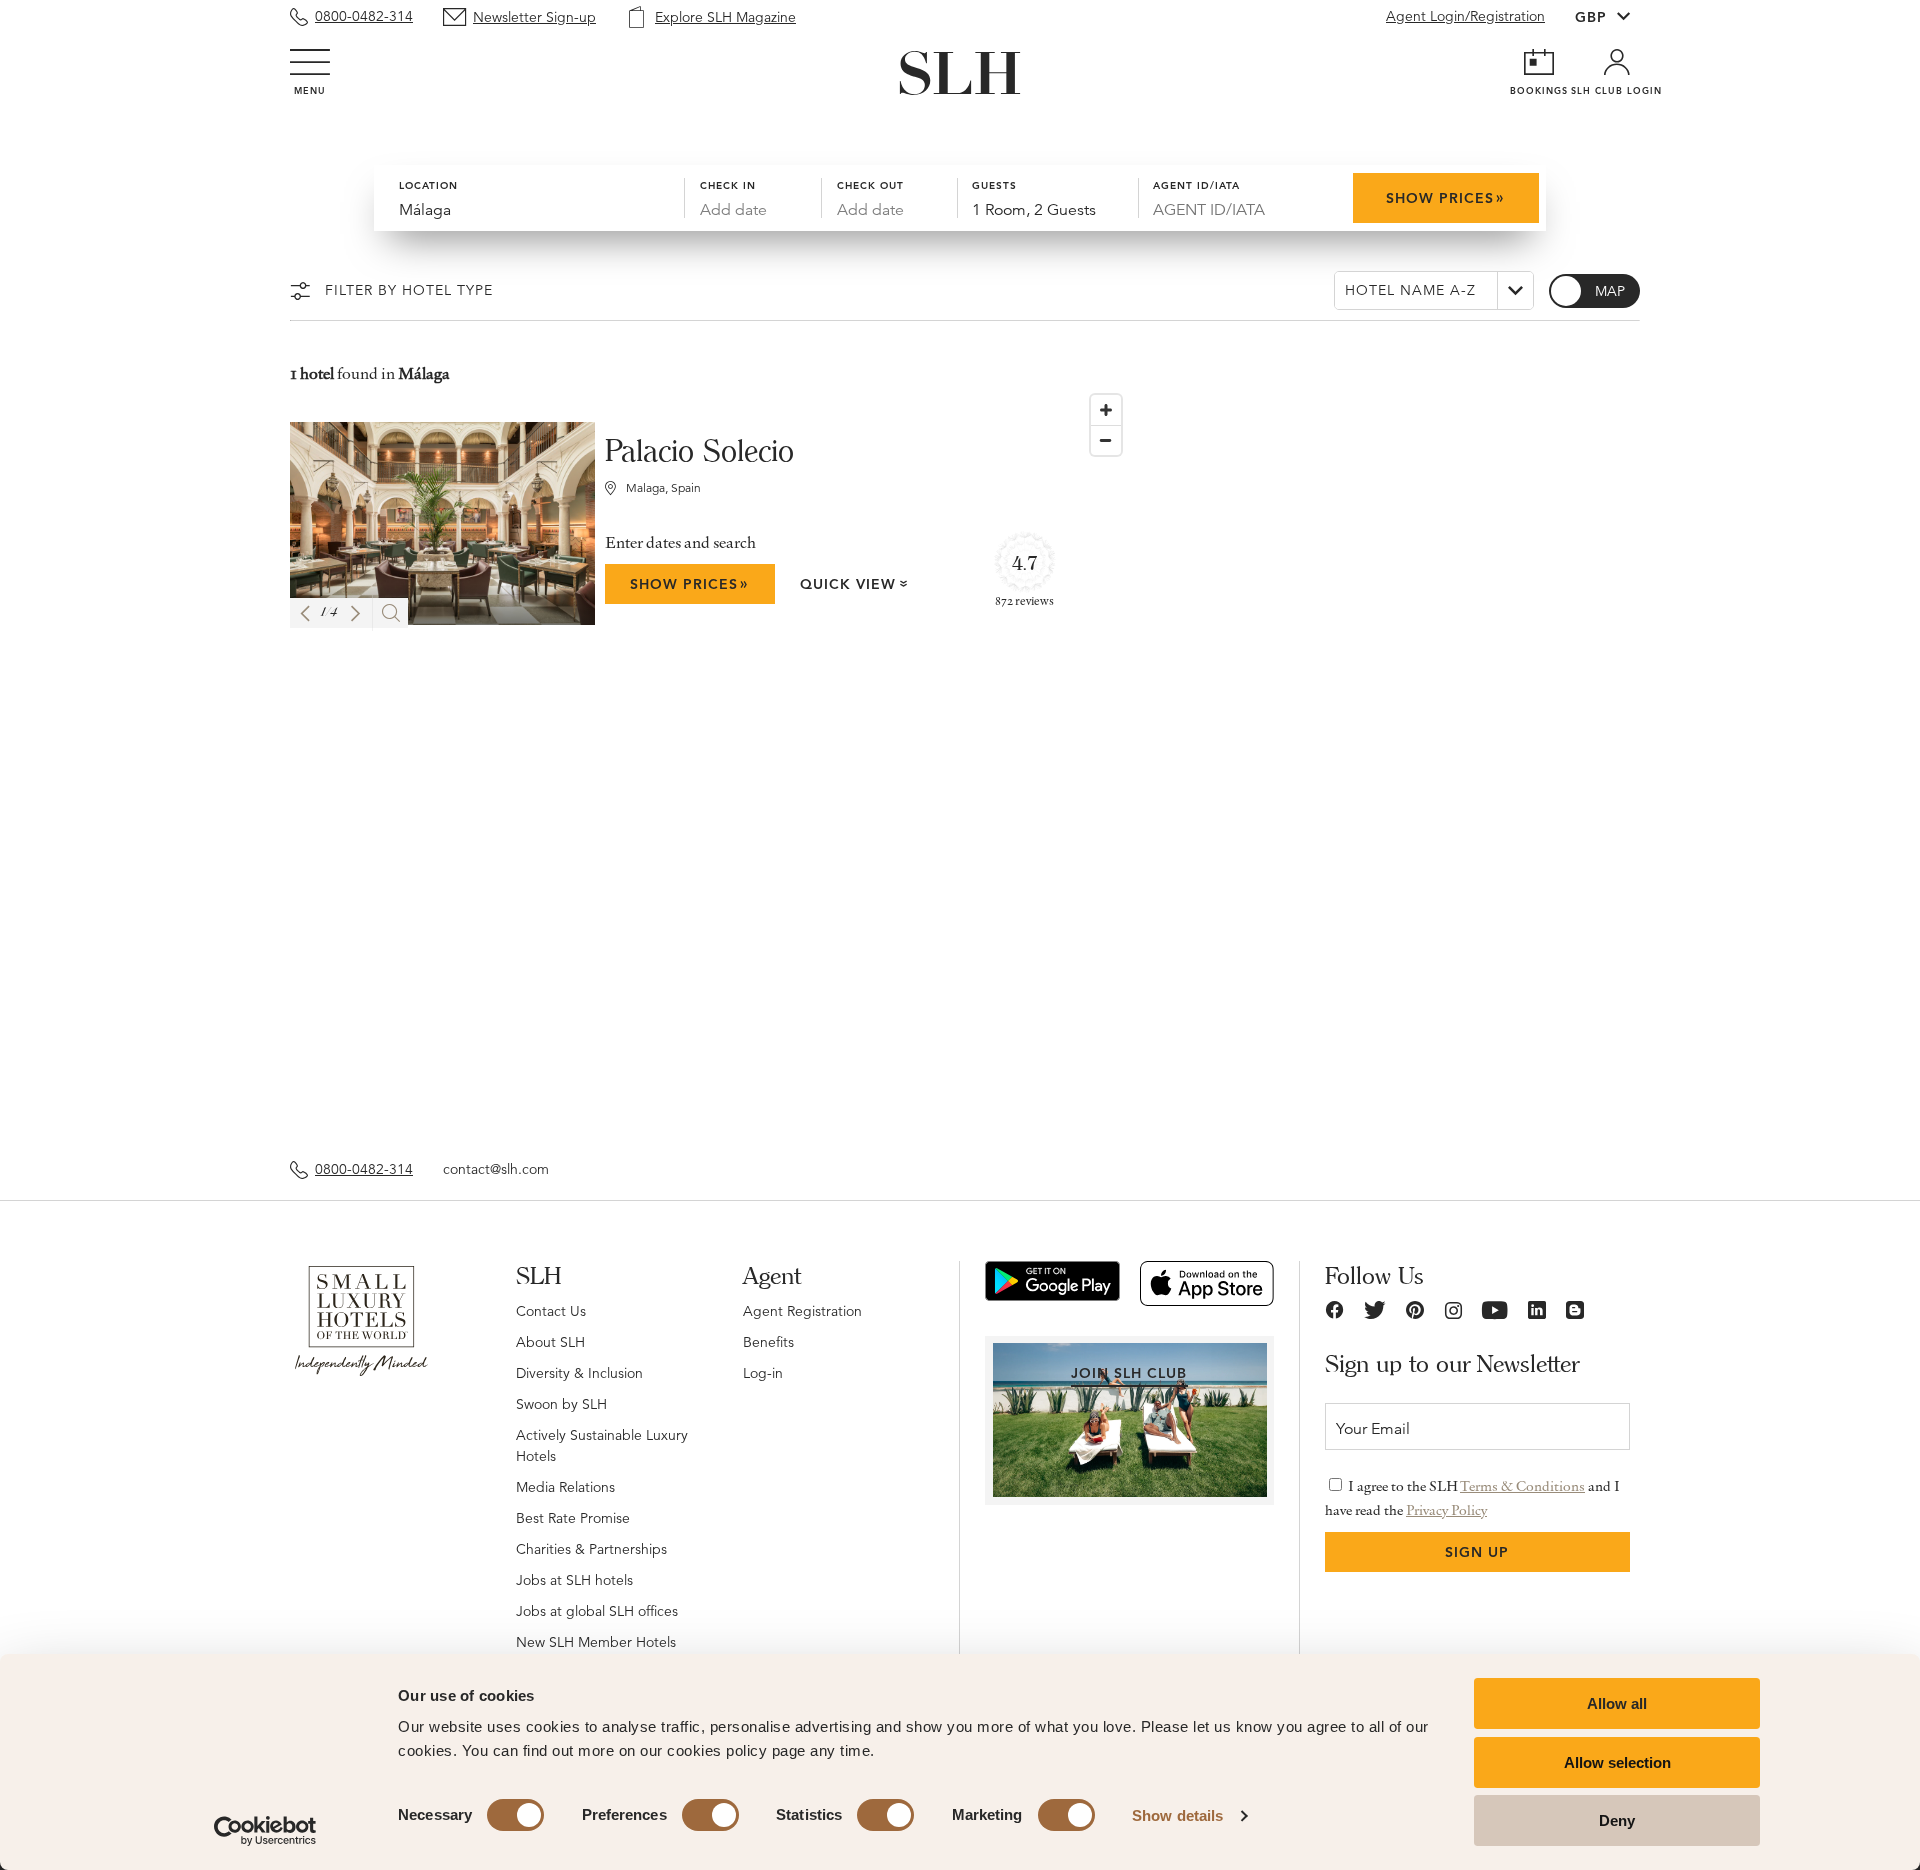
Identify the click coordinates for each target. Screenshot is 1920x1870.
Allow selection (1617, 1762)
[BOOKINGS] (1539, 62)
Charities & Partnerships (591, 1549)
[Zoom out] (1106, 440)
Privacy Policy (1446, 1510)
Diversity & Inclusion (579, 1373)
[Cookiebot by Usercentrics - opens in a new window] (265, 1831)
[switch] (710, 1815)
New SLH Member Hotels (596, 1642)
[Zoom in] (1106, 410)
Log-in (763, 1373)
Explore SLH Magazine (725, 17)
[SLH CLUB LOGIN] (1617, 62)
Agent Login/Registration (1465, 16)
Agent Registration (802, 1311)
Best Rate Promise (573, 1518)
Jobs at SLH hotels (574, 1580)
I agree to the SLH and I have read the (1472, 1498)
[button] (305, 613)
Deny (1617, 1820)
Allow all (1617, 1703)
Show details (1177, 1815)
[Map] (1355, 762)
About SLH (550, 1342)
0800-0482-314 (364, 16)
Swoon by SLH (561, 1404)
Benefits (768, 1342)
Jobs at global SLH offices (597, 1611)
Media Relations (565, 1487)
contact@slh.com (496, 1169)
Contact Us (551, 1311)
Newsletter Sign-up (534, 17)
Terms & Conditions (1522, 1486)
